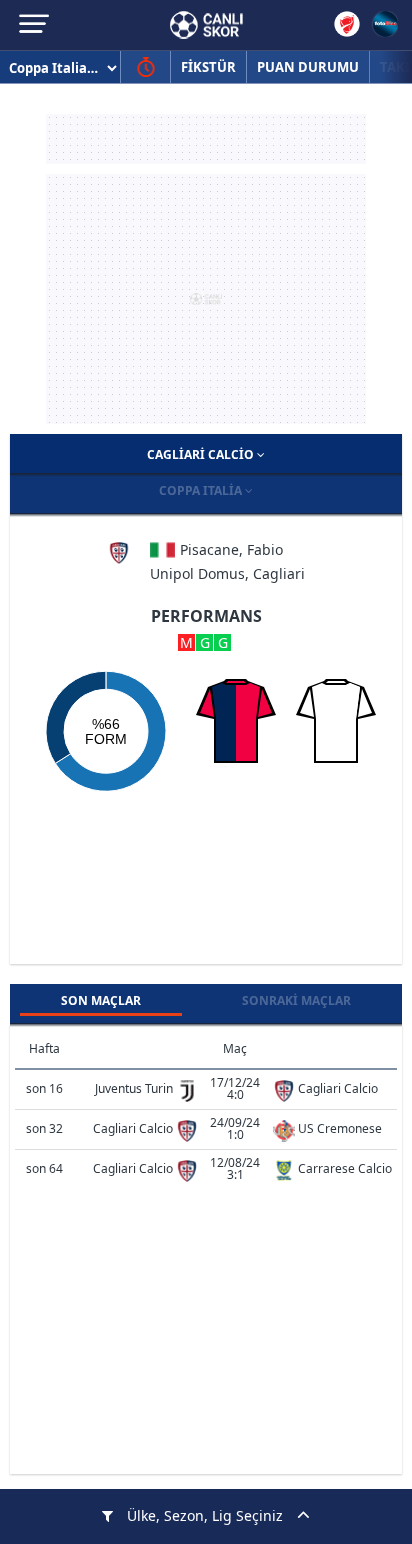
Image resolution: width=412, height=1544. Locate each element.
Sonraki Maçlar (296, 1000)
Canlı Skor (206, 25)
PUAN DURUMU (308, 67)
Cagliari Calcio (202, 454)
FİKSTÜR (208, 67)
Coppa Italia (202, 490)
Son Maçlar (101, 1000)
